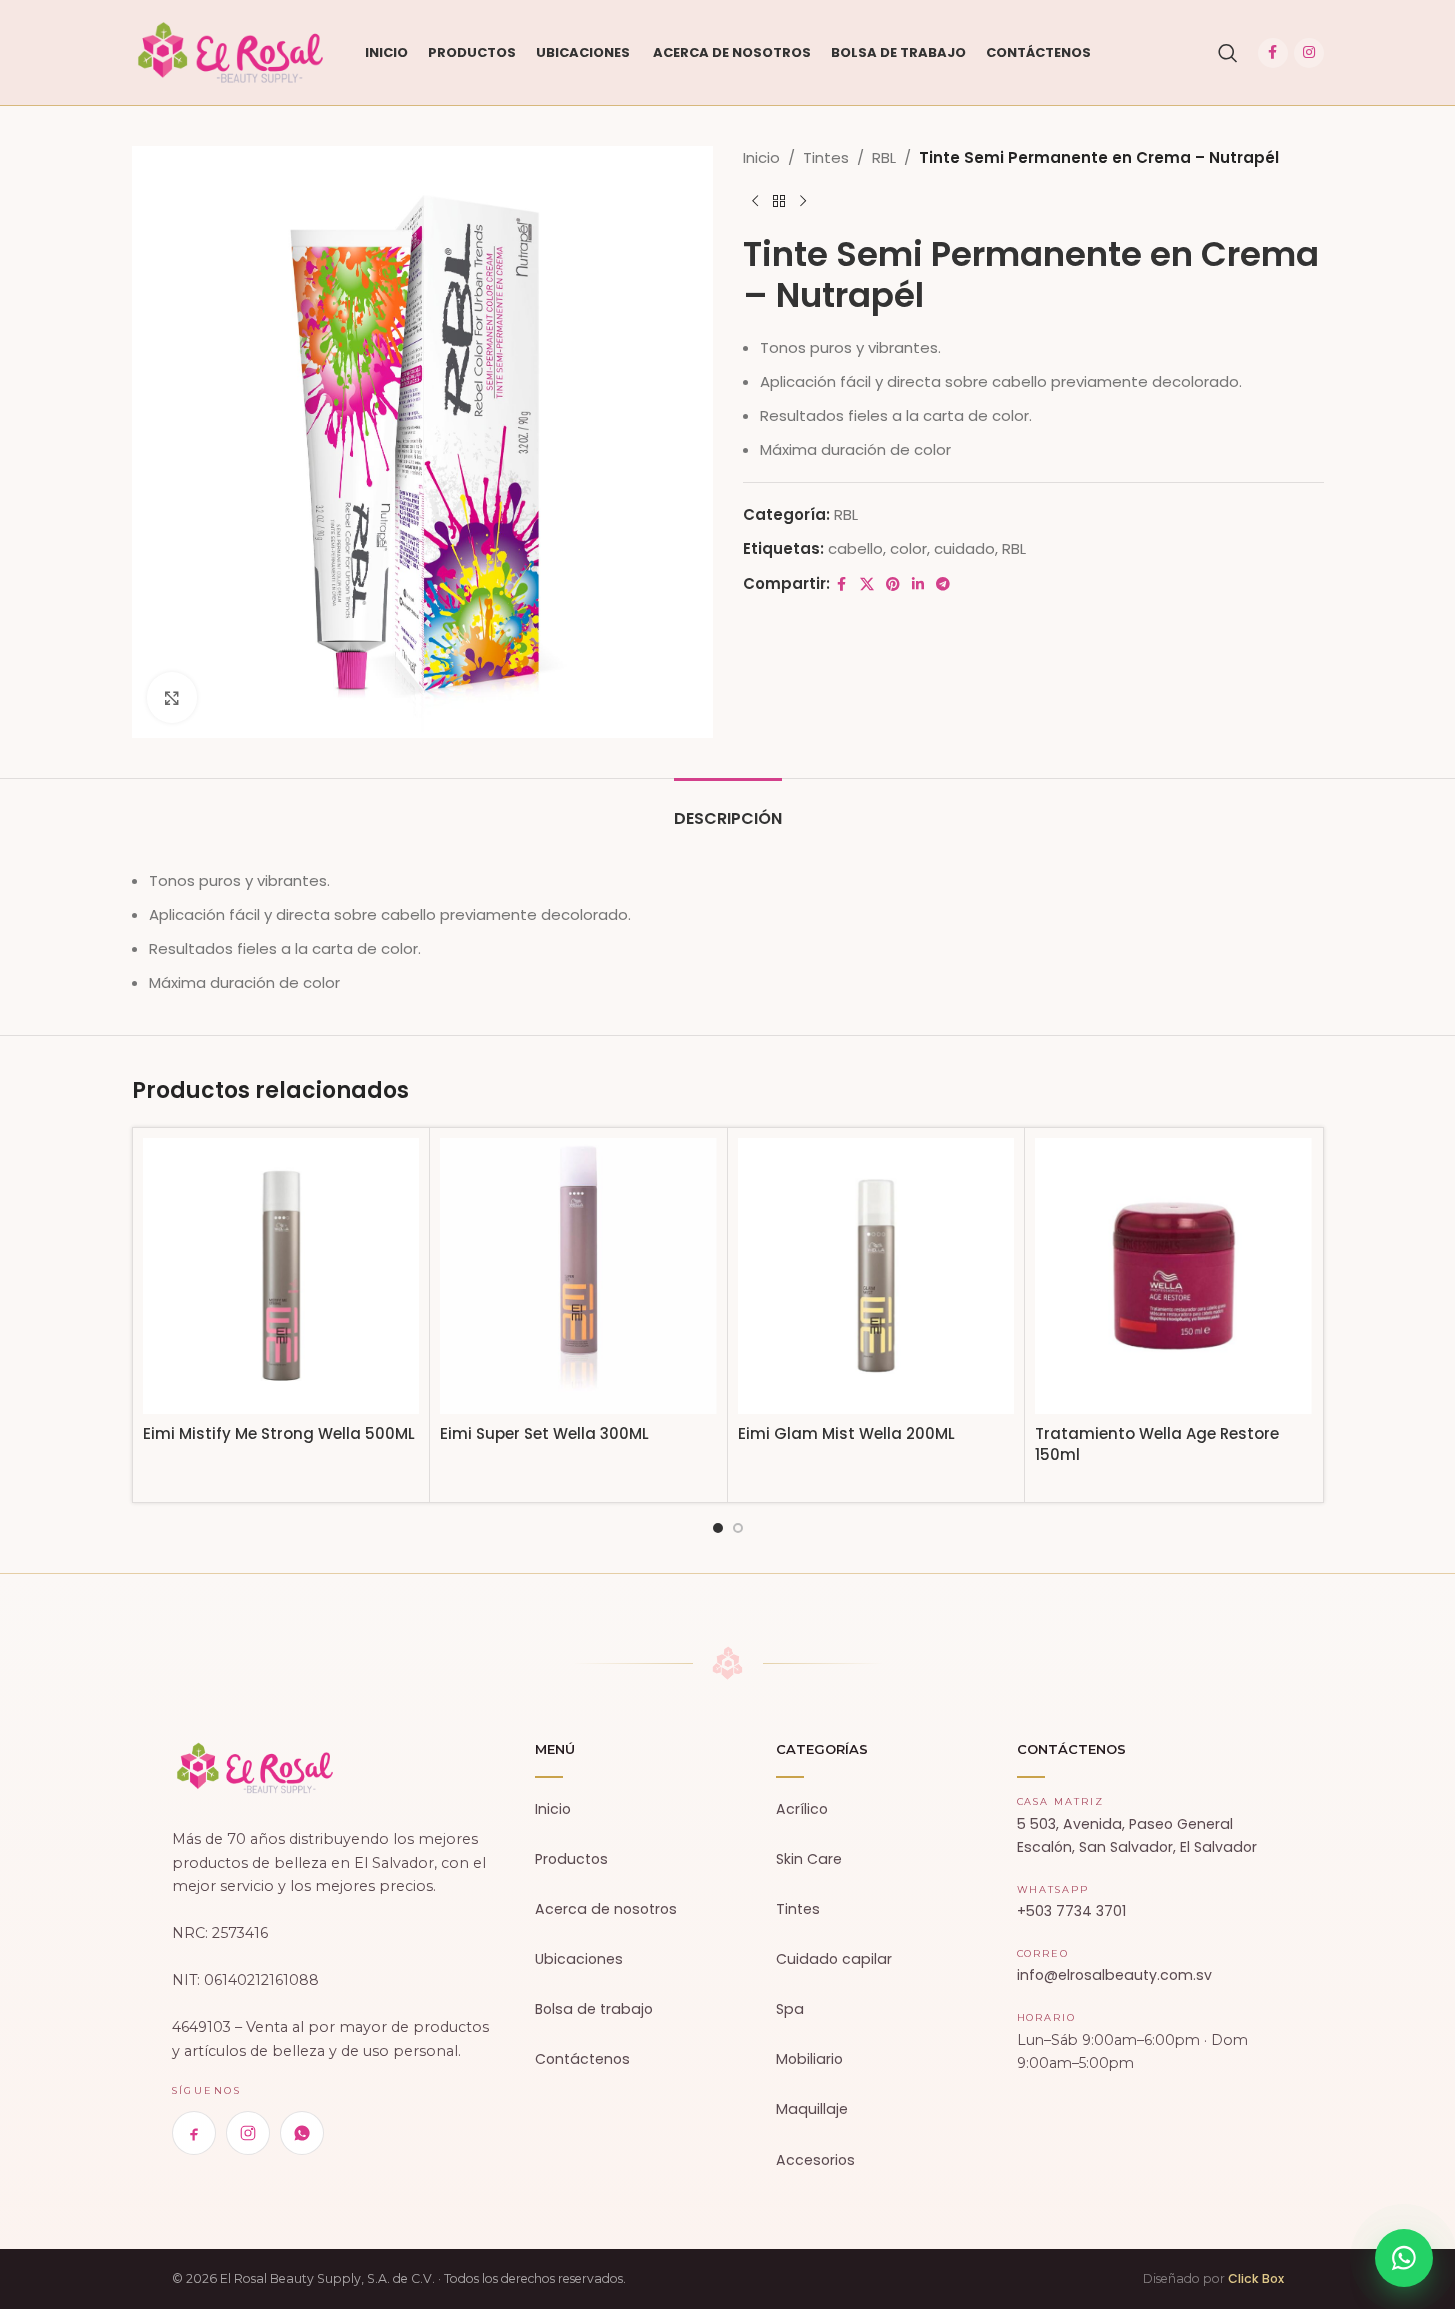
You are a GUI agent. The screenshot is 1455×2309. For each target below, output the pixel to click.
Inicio (761, 157)
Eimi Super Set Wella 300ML (544, 1433)
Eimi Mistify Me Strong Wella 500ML (279, 1433)
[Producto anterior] (755, 202)
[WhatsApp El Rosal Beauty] (302, 2133)
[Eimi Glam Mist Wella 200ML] (876, 1276)
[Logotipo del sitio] (231, 51)
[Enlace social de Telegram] (943, 584)
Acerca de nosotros (606, 1909)
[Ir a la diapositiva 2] (738, 1528)
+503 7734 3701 (1071, 1911)
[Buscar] (1228, 53)
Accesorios (815, 2160)
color (908, 548)
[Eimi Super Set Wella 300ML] (578, 1276)
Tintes (826, 157)
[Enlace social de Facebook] (1273, 53)
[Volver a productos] (779, 202)
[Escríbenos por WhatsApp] (1404, 2258)
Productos (571, 1859)
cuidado (964, 548)
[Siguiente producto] (803, 202)
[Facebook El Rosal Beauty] (194, 2133)
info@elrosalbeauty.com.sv (1114, 1975)
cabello (855, 548)
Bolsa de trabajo (594, 2009)
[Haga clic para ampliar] (172, 697)
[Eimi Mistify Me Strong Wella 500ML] (281, 1276)
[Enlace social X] (867, 584)
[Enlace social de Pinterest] (893, 584)
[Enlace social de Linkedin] (918, 584)
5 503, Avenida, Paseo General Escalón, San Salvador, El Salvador (1137, 1835)
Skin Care (809, 1859)
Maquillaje (812, 2109)
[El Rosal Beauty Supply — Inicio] (255, 1768)
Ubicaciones (579, 1959)
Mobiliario (809, 2059)
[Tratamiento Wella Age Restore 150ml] (1173, 1276)
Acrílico (802, 1809)
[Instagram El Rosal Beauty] (248, 2133)
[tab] (728, 808)
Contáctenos (582, 2059)
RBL (884, 157)
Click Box (1256, 2278)
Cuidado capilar (834, 1959)
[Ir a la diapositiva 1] (718, 1528)
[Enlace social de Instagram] (1309, 53)
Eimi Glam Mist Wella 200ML (846, 1433)
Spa (790, 2009)
